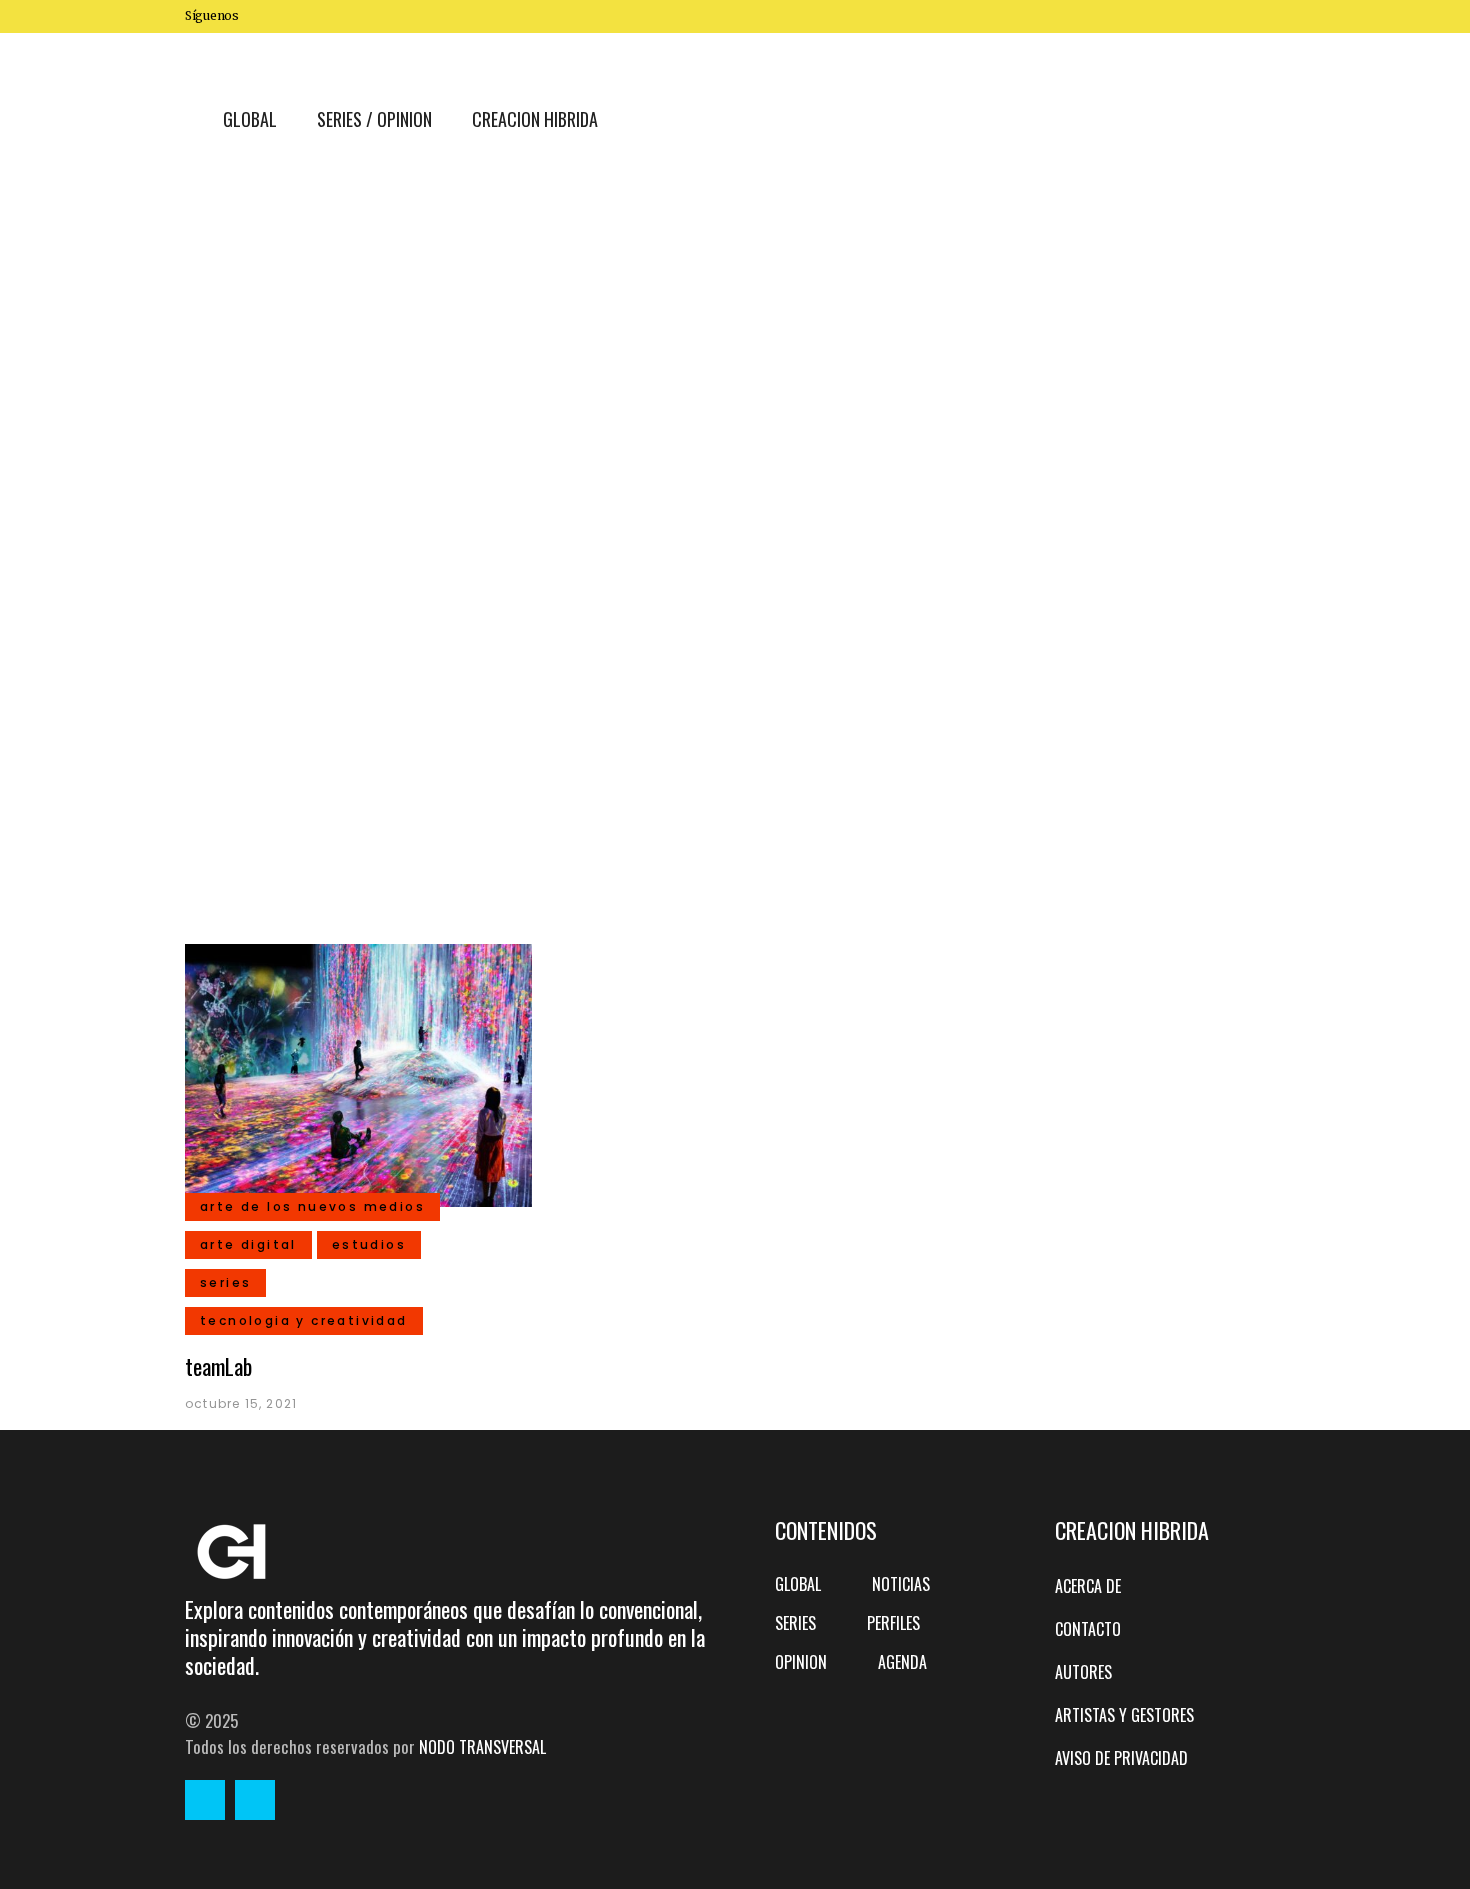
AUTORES (1083, 1672)
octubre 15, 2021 (241, 1403)
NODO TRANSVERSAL (482, 1747)
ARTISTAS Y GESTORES (1124, 1715)
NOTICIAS (901, 1584)
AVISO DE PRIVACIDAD (1121, 1758)
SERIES (795, 1623)
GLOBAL (798, 1584)
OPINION (801, 1662)
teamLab (218, 1366)
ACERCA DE (1088, 1586)
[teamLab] (358, 1073)
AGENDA (902, 1662)
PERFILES (893, 1623)
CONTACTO (1088, 1629)
